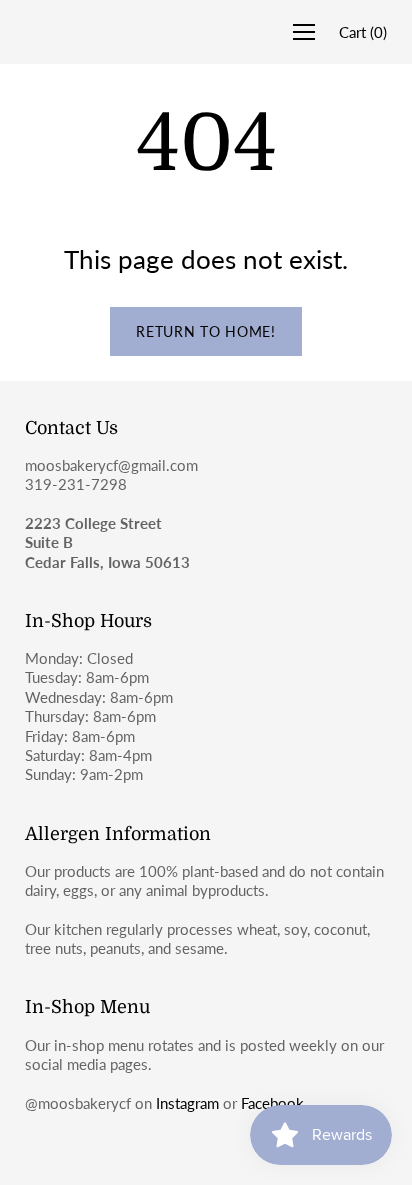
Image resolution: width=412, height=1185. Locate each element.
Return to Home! (206, 331)
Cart (363, 32)
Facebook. (274, 1103)
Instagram (187, 1103)
